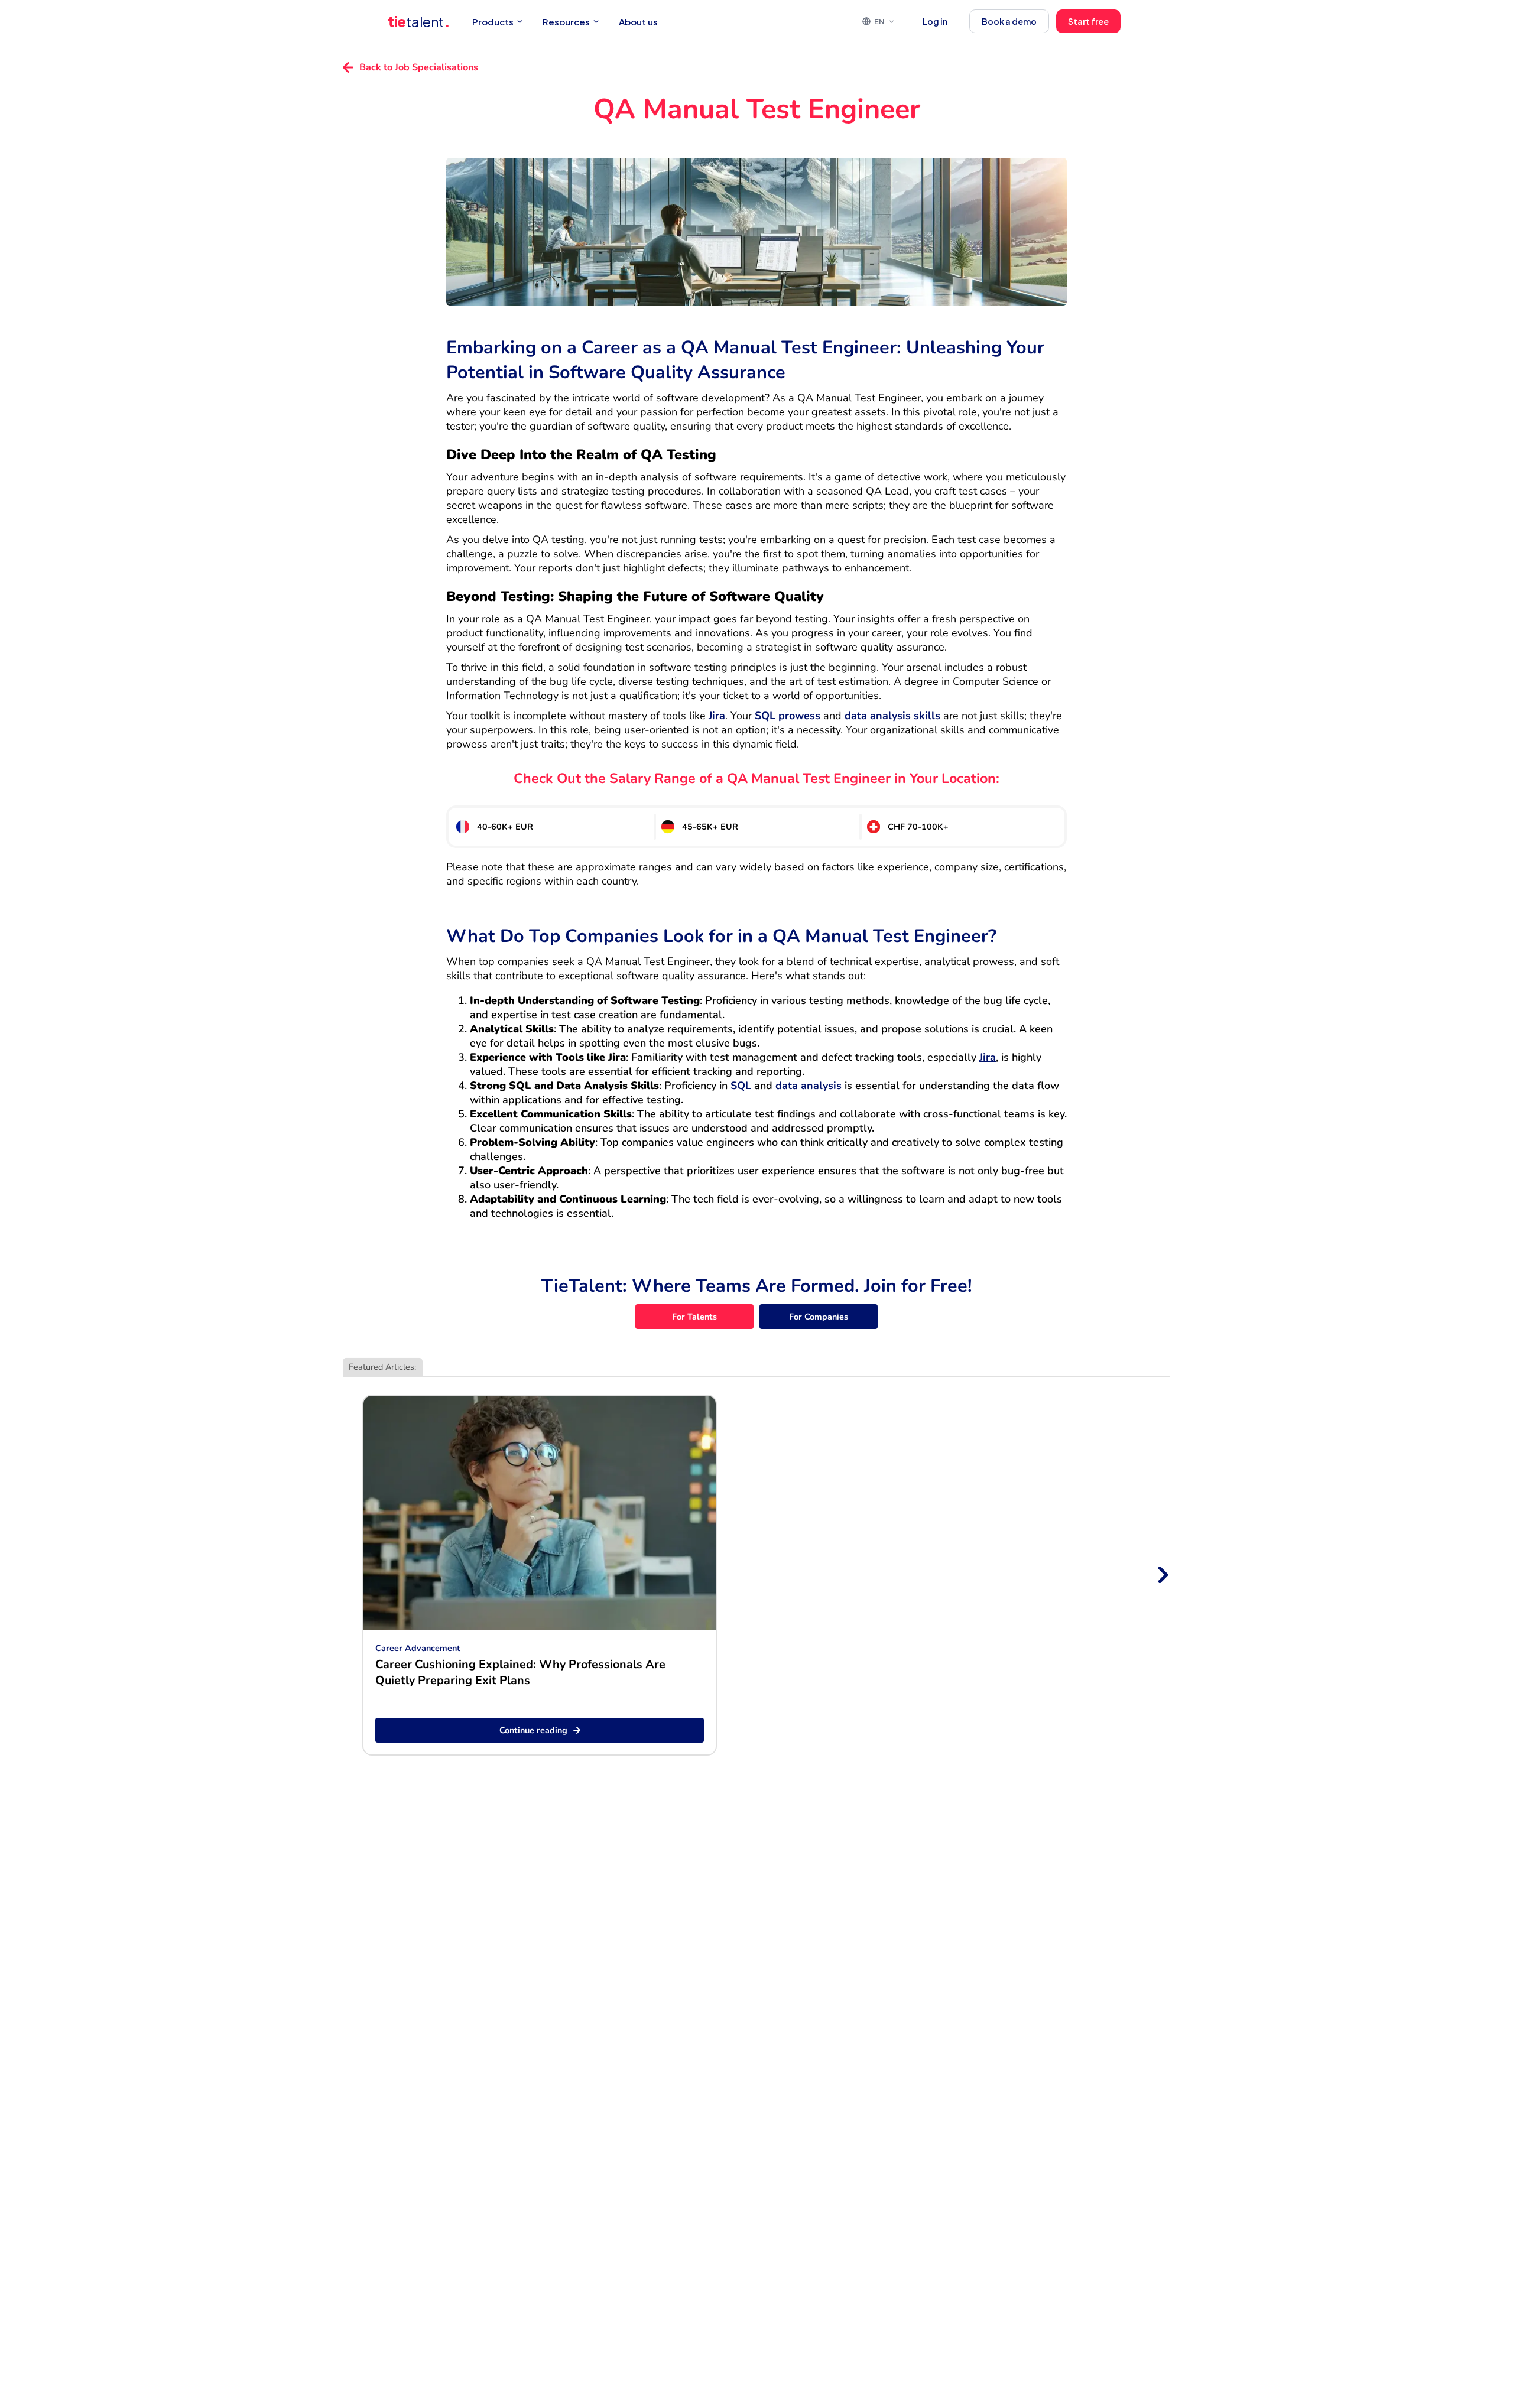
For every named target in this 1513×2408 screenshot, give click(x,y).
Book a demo (1009, 21)
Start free (1088, 21)
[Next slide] (1162, 1575)
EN (879, 21)
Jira (717, 716)
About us (638, 22)
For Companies (819, 1317)
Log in (935, 21)
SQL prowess (788, 716)
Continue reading (533, 1730)
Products (493, 22)
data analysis (809, 1086)
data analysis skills (892, 716)
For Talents (694, 1317)
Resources (566, 22)
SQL (741, 1086)
